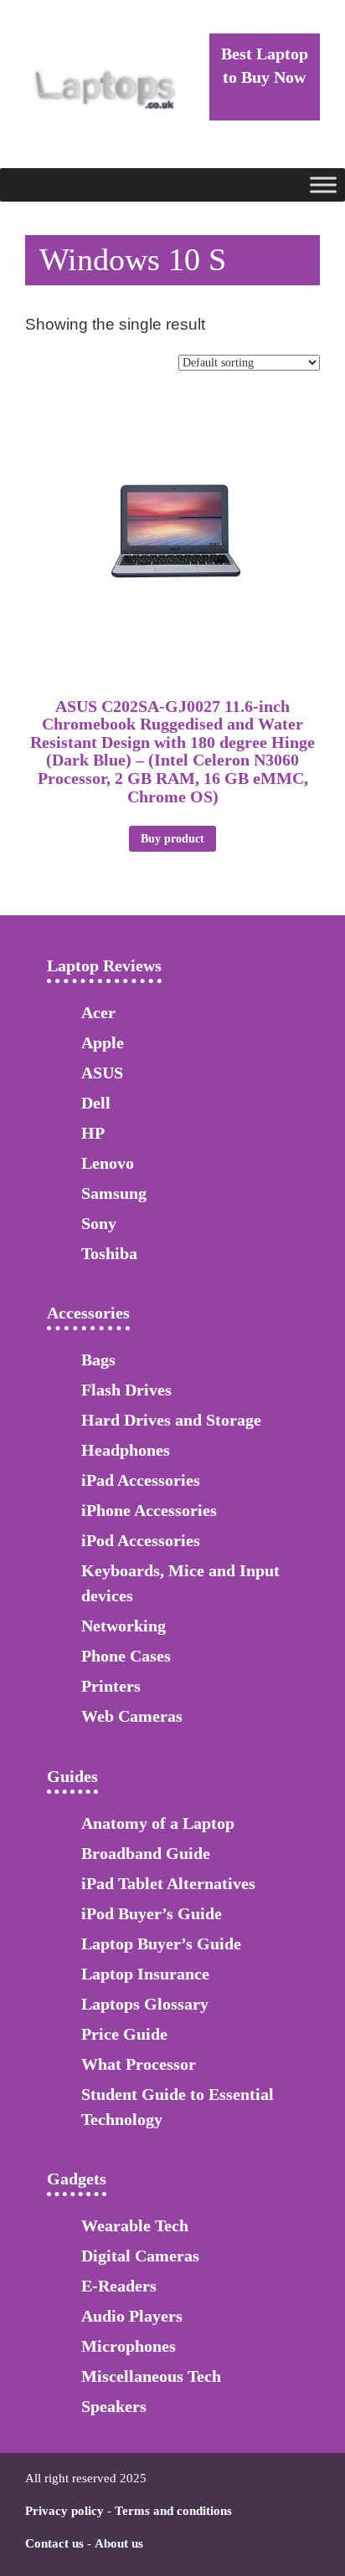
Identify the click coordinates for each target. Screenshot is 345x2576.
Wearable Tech (135, 2225)
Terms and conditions (173, 2511)
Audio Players (132, 2316)
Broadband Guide (146, 1853)
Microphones (129, 2346)
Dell (96, 1103)
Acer (98, 1012)
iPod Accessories (141, 1540)
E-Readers (119, 2286)
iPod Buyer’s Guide (152, 1913)
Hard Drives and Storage (171, 1420)
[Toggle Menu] (323, 184)
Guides (72, 1776)
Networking (124, 1626)
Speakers (114, 2406)
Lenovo (108, 1163)
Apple (103, 1042)
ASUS (102, 1073)
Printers (111, 1686)
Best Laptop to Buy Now (265, 65)
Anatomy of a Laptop (158, 1823)
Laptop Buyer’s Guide (161, 1944)
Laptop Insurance (145, 1974)
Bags (98, 1360)
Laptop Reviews (104, 965)
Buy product (172, 839)
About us (119, 2543)
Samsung (114, 1193)
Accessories (88, 1313)
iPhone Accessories (149, 1510)
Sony (99, 1223)
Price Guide (124, 2034)
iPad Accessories (141, 1480)
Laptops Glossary (145, 2004)
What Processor (139, 2064)
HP (93, 1133)
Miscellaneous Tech (151, 2376)
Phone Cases (126, 1656)
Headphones (126, 1450)
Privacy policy (64, 2511)
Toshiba (109, 1253)
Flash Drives (126, 1390)
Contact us (54, 2543)
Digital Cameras (140, 2256)
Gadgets (77, 2179)
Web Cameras (132, 1716)
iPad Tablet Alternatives (168, 1883)
